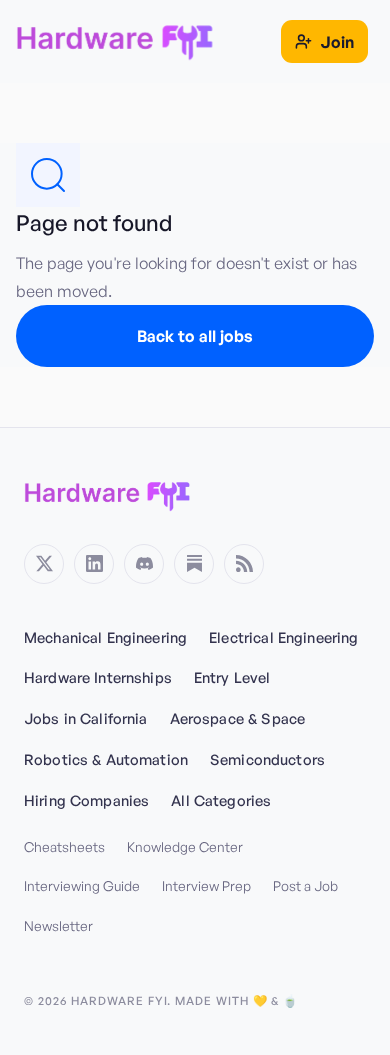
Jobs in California (86, 718)
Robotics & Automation (106, 759)
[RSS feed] (244, 564)
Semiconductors (267, 759)
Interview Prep (206, 885)
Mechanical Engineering (105, 637)
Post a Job (305, 885)
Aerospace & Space (237, 718)
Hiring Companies (86, 800)
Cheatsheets (64, 846)
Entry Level (232, 677)
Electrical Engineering (283, 637)
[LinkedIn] (94, 564)
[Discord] (144, 564)
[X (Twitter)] (44, 564)
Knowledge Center (185, 846)
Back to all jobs (195, 336)
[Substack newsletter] (194, 564)
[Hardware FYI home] (107, 494)
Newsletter (58, 925)
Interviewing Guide (82, 885)
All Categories (221, 800)
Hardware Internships (98, 677)
